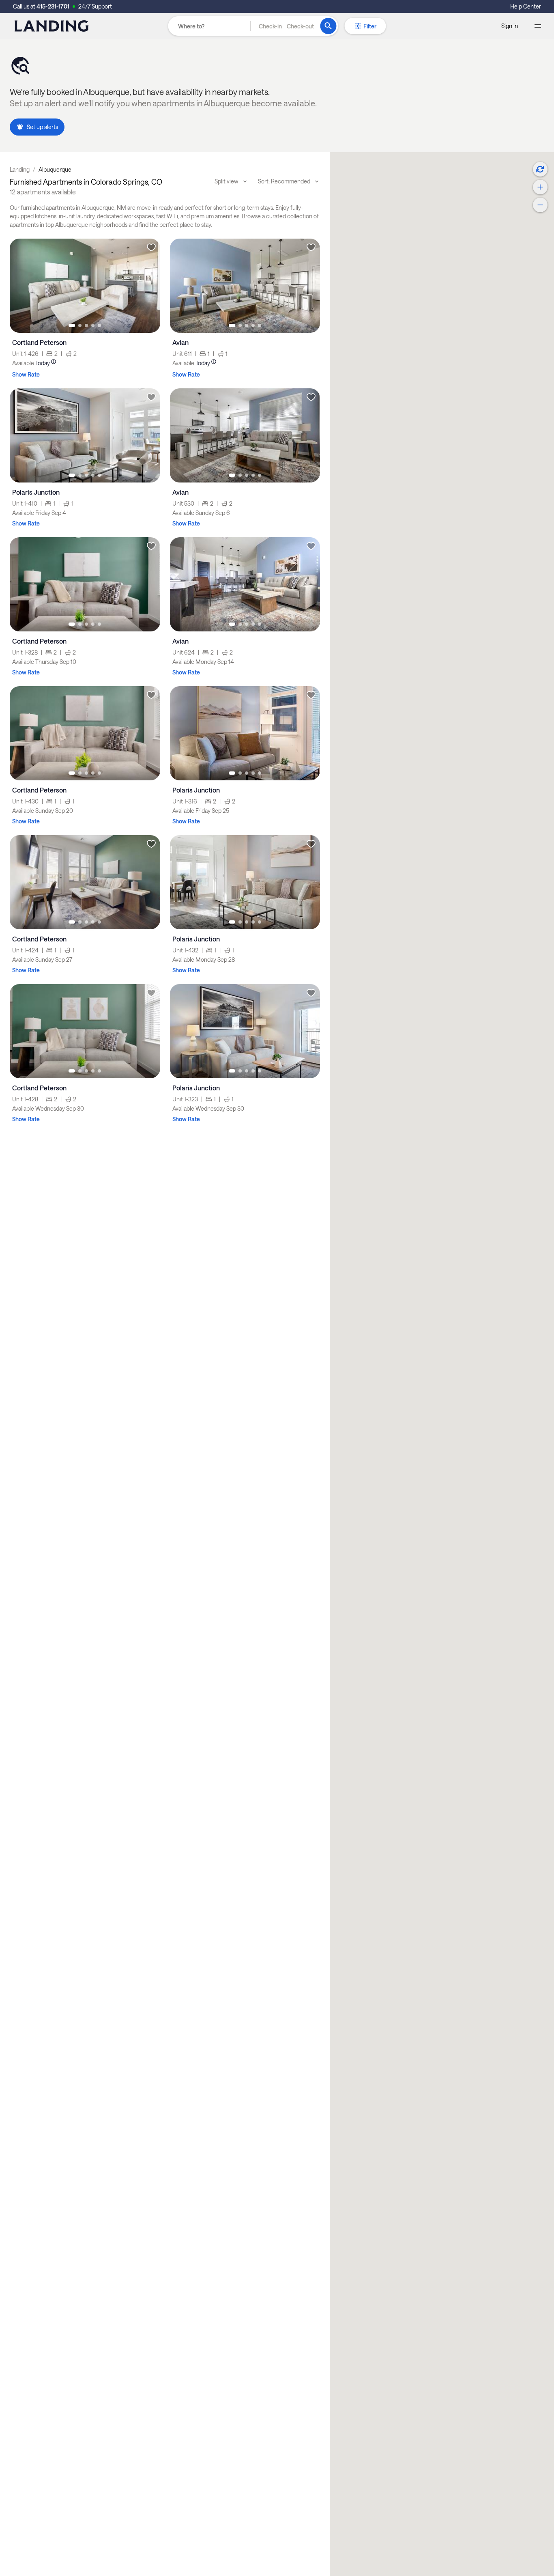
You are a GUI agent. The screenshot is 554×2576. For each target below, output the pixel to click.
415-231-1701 (53, 6)
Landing (20, 169)
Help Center (526, 6)
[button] (286, 26)
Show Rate (26, 374)
